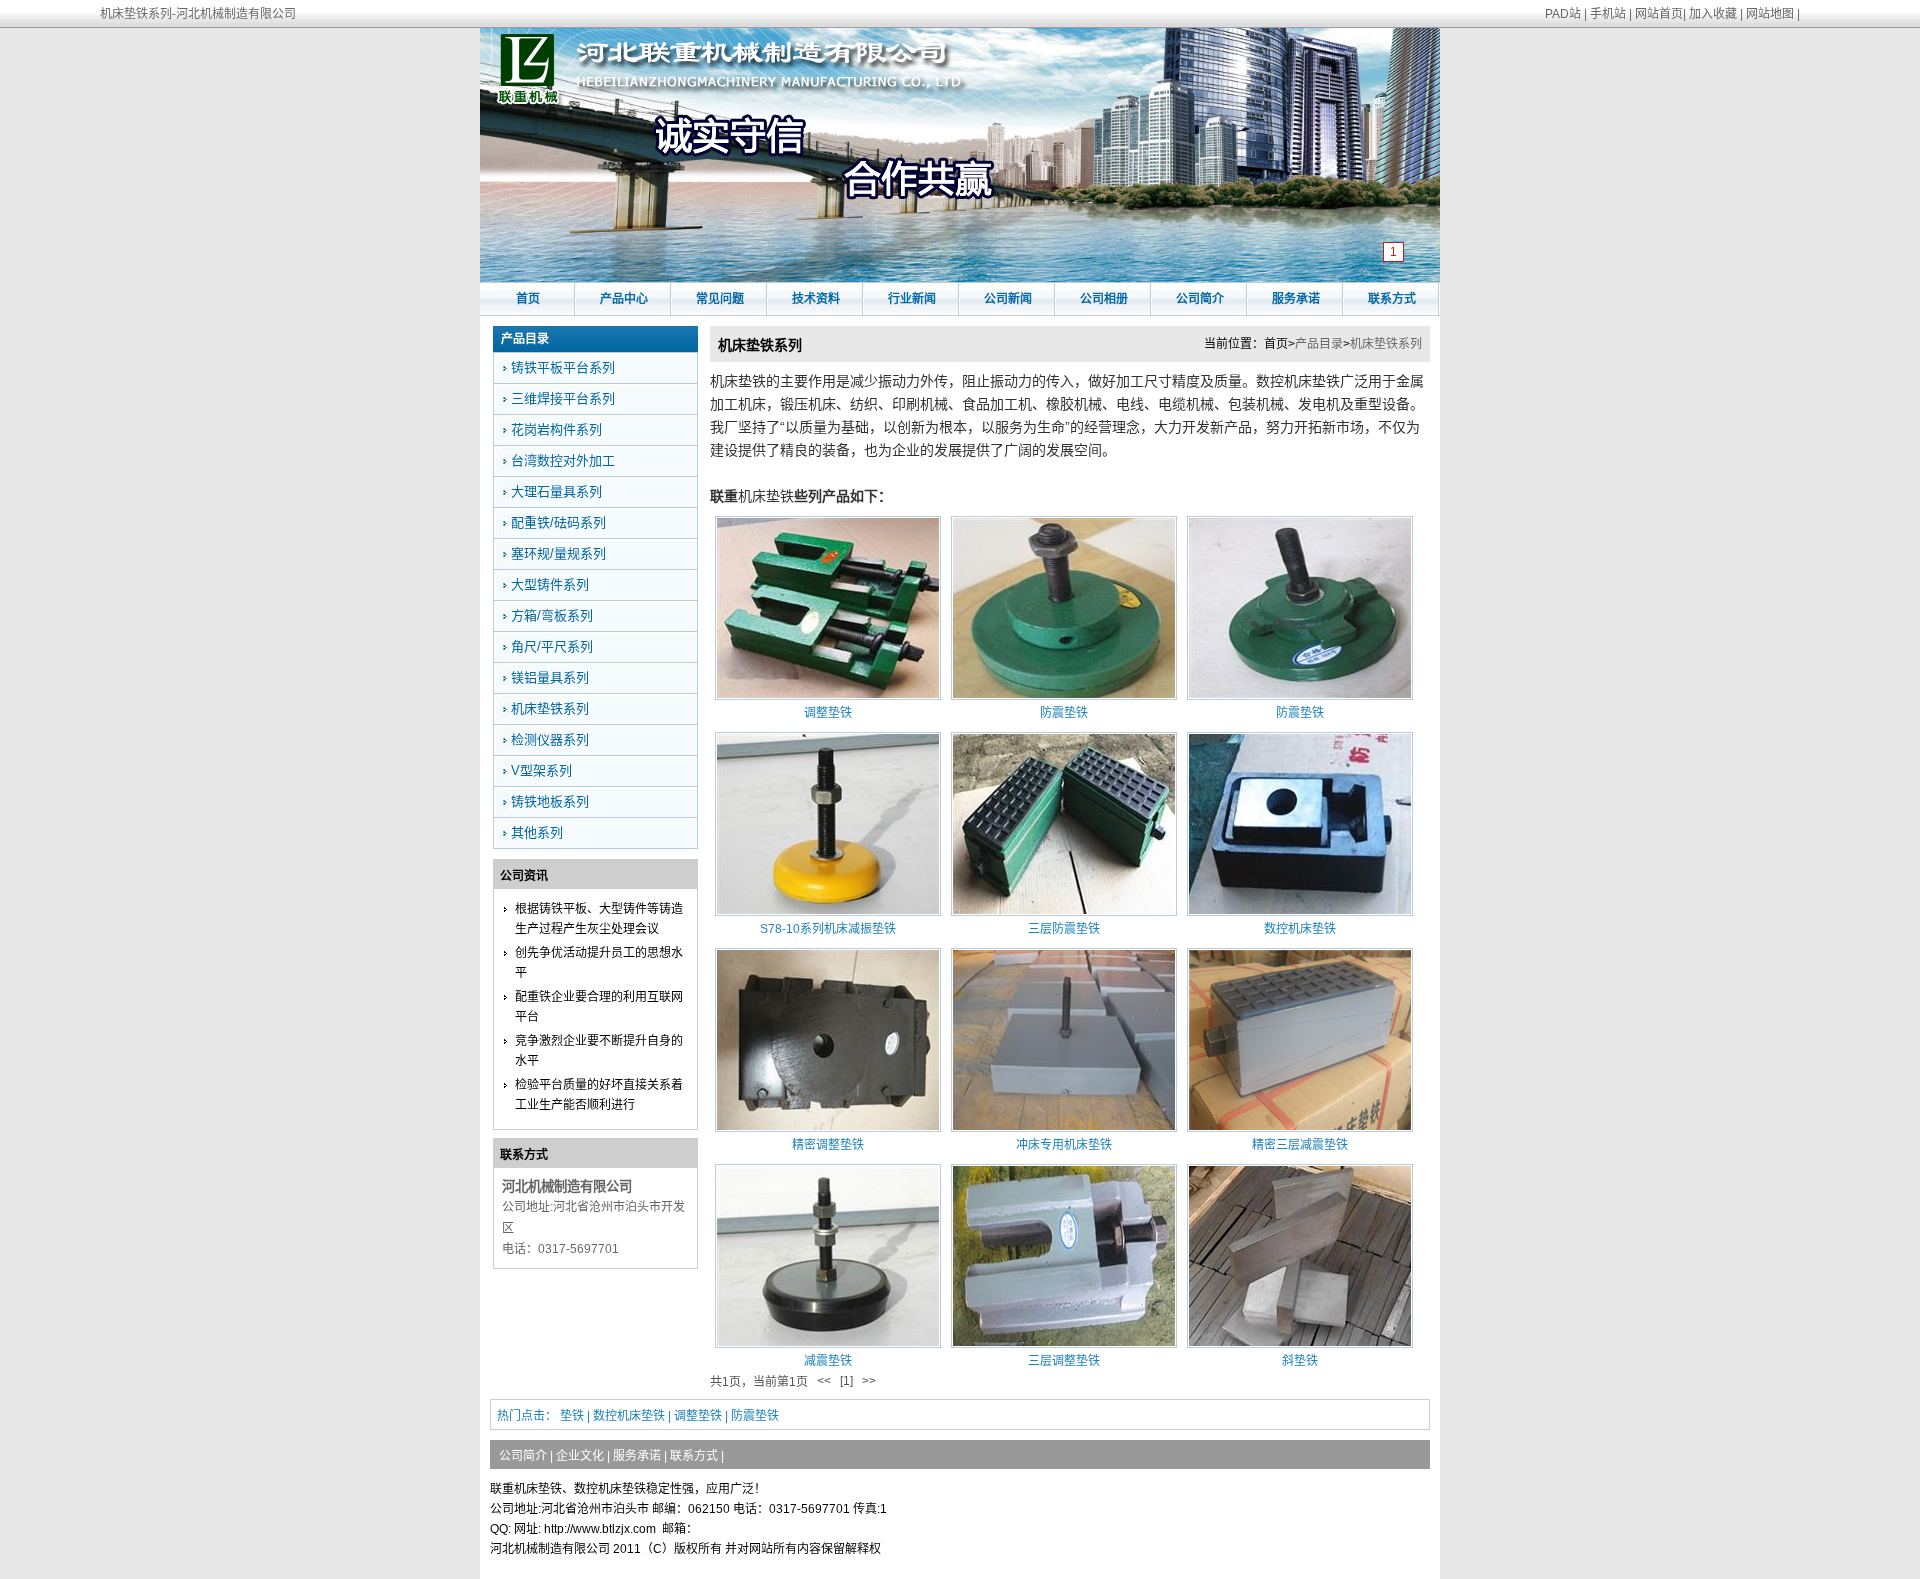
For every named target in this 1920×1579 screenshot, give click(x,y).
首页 (528, 299)
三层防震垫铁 (1064, 929)
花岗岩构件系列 (556, 429)
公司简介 (1200, 299)
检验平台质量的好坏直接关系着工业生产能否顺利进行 (599, 1095)
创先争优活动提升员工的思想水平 (599, 963)
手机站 (1608, 14)
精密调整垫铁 (828, 1145)
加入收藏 (1713, 14)
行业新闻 (912, 299)
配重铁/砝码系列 (558, 522)
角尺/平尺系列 (552, 646)
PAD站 (1563, 14)
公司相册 (1104, 299)
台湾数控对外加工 (563, 460)
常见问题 (720, 299)
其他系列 (537, 832)
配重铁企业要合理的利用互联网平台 (599, 1007)
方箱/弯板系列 (552, 615)
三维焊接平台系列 (563, 398)
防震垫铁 (1064, 713)
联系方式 (1392, 299)
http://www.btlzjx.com (600, 1529)
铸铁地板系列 (550, 801)
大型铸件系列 (550, 584)
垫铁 (572, 1416)
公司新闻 (1008, 299)
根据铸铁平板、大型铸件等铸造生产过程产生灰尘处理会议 (599, 919)
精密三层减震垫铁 (1300, 1145)
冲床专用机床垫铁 (1064, 1145)
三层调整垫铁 (1064, 1361)
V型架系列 (541, 770)
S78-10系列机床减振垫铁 (828, 929)
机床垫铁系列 (1386, 344)
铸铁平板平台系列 (563, 367)
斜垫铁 (1300, 1361)
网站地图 (1770, 14)
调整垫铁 (828, 713)
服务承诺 (1296, 299)
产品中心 (624, 299)
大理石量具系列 (556, 491)
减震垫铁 (828, 1361)
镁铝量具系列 (550, 677)
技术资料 (816, 299)
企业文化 (580, 1456)
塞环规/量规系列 (558, 553)
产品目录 (1319, 344)
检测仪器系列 (550, 739)
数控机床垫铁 (1300, 929)
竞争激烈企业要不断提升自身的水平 (599, 1051)
